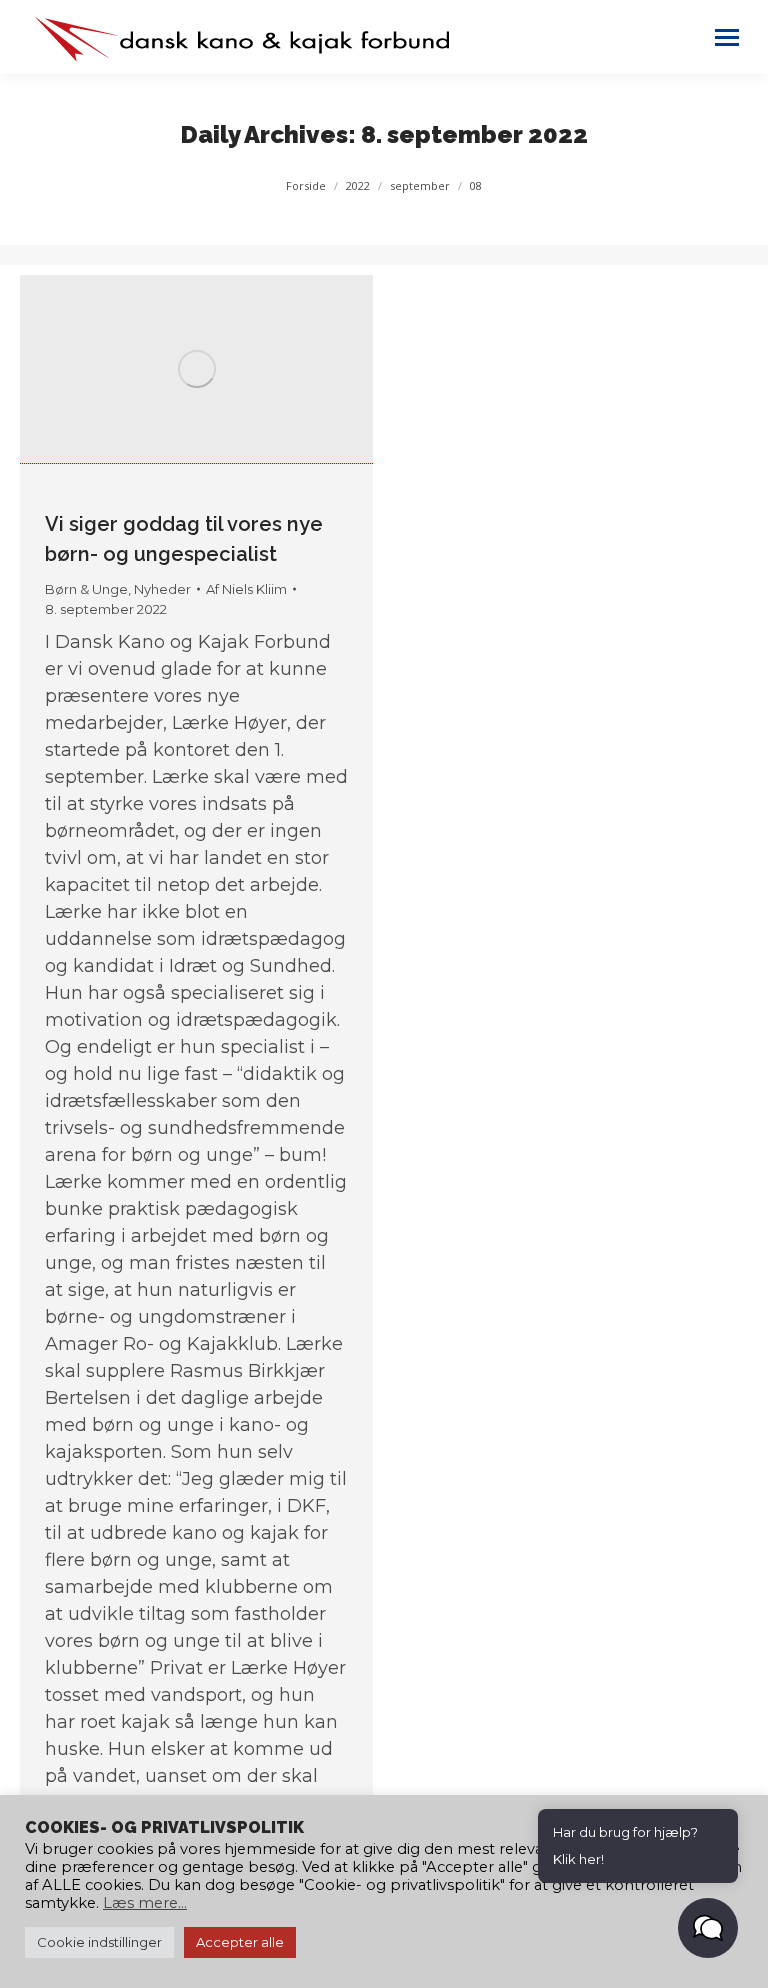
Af (246, 589)
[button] (708, 1928)
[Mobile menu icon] (727, 37)
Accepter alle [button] (240, 1942)
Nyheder (162, 589)
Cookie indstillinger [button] (99, 1942)
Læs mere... (145, 1903)
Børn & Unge (86, 589)
